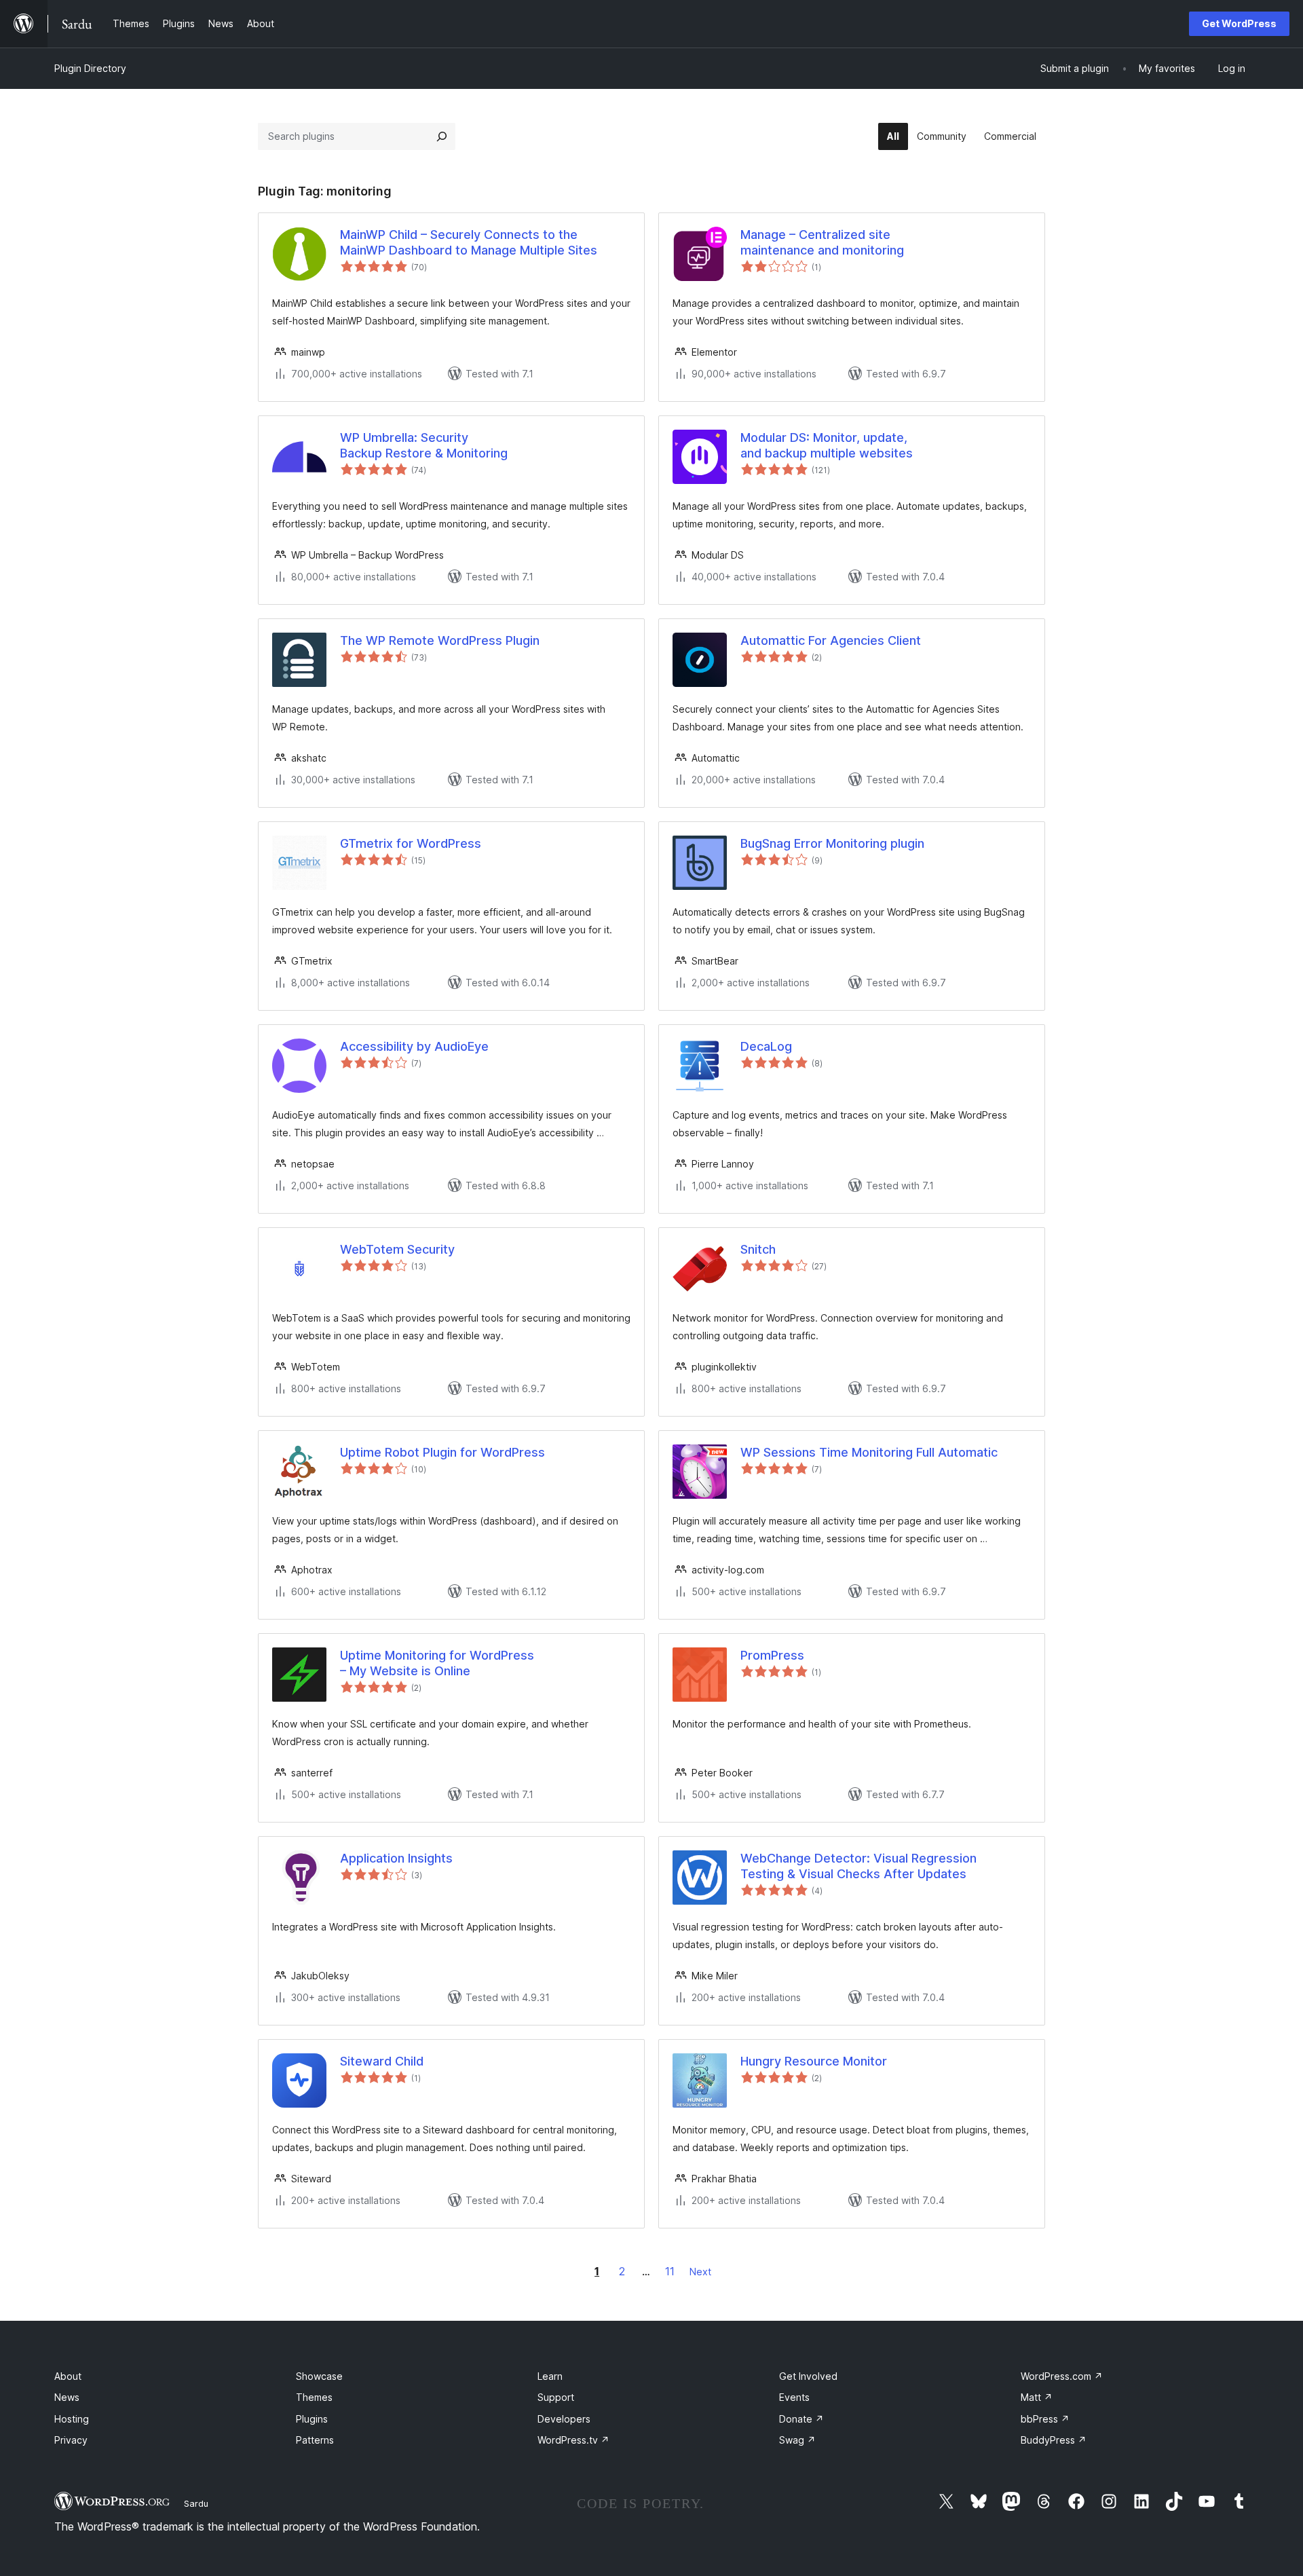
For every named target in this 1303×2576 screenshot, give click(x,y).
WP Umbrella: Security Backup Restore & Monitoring (424, 445)
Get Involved (808, 2376)
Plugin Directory (90, 68)
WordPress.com (1062, 2376)
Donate (801, 2419)
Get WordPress (1239, 23)
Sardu (196, 2503)
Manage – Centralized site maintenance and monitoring (822, 242)
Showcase (319, 2376)
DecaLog (766, 1046)
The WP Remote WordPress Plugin (440, 640)
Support (556, 2397)
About (68, 2376)
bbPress (1045, 2419)
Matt (1037, 2397)
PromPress (772, 1655)
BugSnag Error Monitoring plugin (832, 843)
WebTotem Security (397, 1249)
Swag (797, 2440)
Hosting (72, 2419)
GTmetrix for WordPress (411, 843)
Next (700, 2272)
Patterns (315, 2440)
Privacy (71, 2440)
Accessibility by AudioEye (414, 1046)
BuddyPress (1054, 2440)
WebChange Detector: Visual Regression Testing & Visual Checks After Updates (858, 1866)
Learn (550, 2376)
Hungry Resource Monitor (814, 2061)
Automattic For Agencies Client (831, 640)
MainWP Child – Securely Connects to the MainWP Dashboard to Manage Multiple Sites (469, 242)
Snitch (758, 1249)
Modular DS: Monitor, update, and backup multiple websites (827, 445)
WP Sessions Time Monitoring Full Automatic (869, 1452)
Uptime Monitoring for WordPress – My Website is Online (437, 1663)
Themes (314, 2397)
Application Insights (396, 1858)
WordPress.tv (573, 2440)
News (67, 2397)
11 (670, 2271)
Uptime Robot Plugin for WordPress (442, 1452)
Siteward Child (382, 2061)
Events (794, 2397)
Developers (564, 2419)
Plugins (312, 2419)
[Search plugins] (442, 136)
